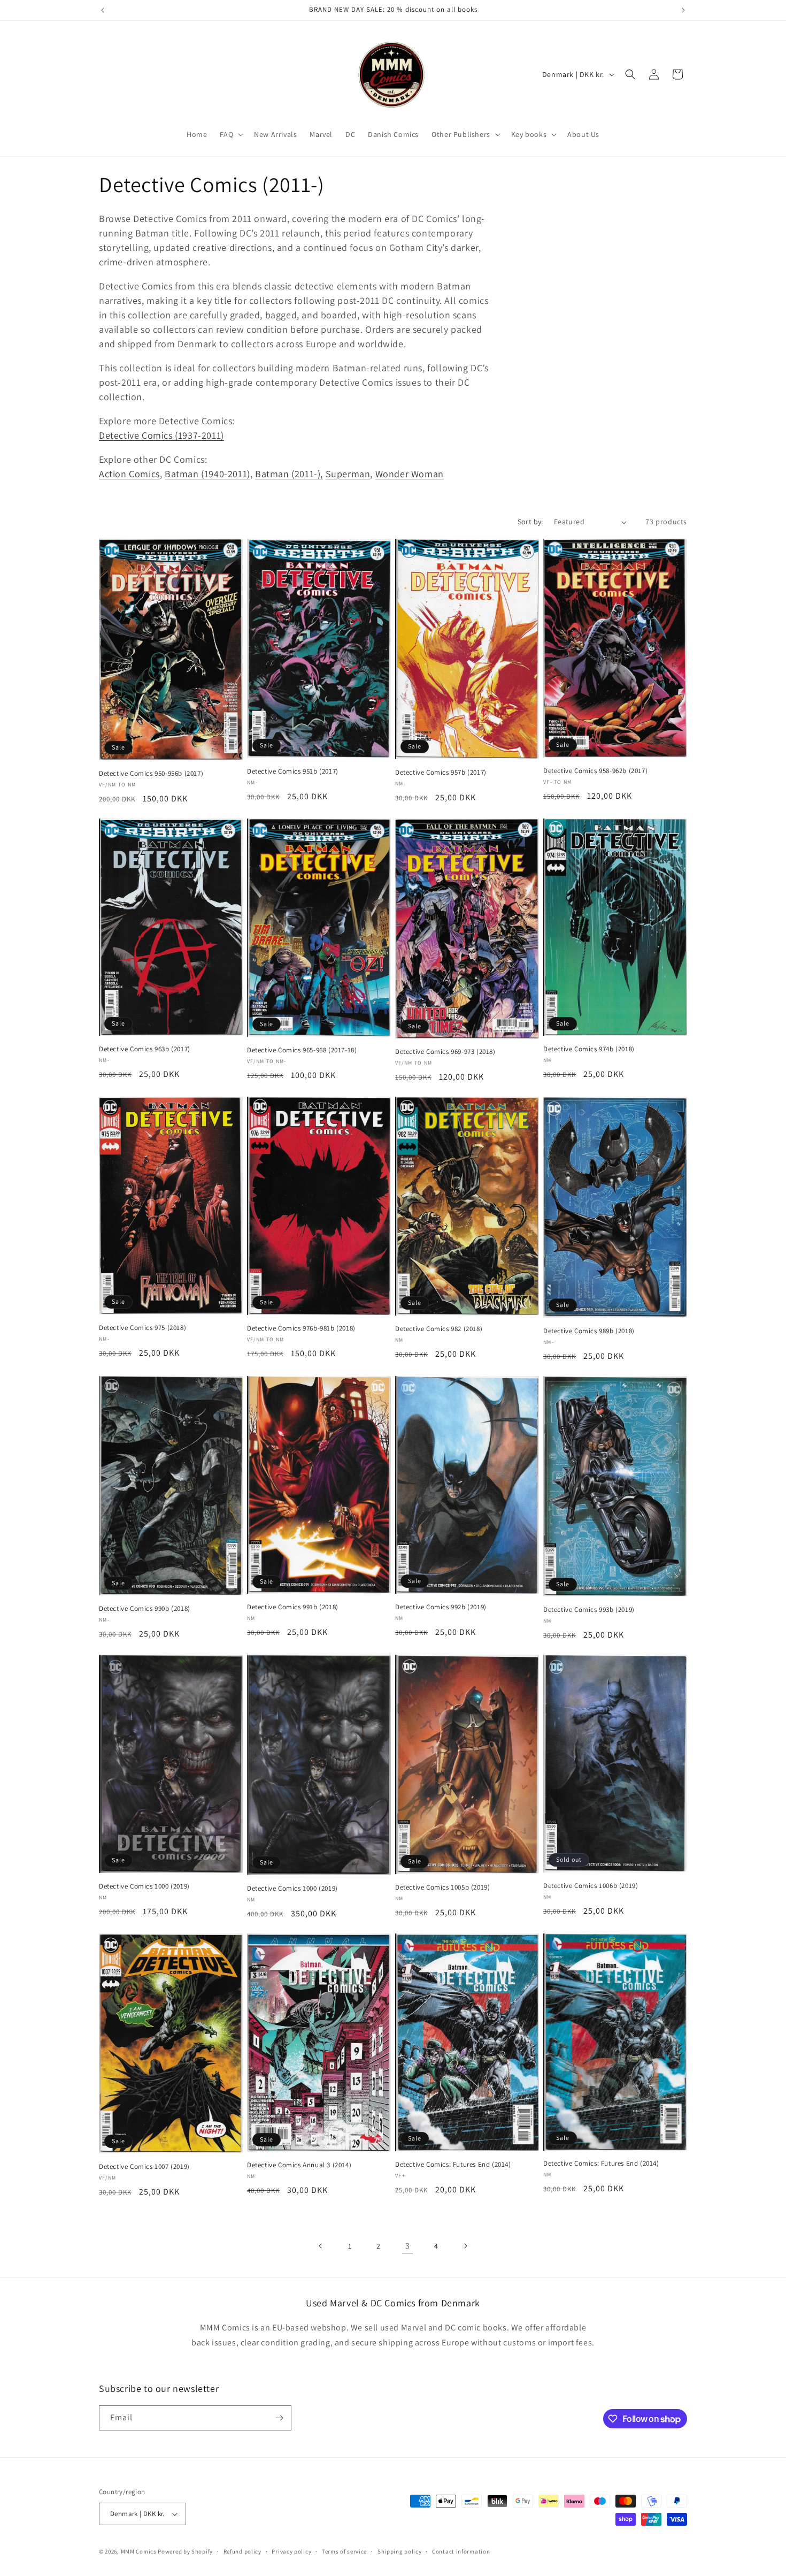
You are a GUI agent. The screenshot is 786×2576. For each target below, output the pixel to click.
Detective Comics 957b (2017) (441, 773)
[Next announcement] (683, 10)
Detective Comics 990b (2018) (145, 1609)
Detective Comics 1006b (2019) (591, 1886)
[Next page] (465, 2246)
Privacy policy (291, 2551)
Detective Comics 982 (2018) (439, 1329)
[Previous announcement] (103, 10)
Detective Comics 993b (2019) (589, 1610)
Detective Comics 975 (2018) (142, 1328)
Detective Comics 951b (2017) (293, 771)
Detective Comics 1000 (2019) (144, 1886)
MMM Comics (139, 2551)
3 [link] (408, 2246)
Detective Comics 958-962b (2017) (595, 771)
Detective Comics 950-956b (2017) (151, 774)
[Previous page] (321, 2246)
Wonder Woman (410, 474)
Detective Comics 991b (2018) (293, 1607)
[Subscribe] (279, 2418)
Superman (348, 474)
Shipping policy (400, 2551)
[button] (230, 134)
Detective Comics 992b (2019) (441, 1607)
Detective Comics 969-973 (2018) (445, 1052)
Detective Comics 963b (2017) (145, 1049)
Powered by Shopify (185, 2551)
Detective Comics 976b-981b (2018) (301, 1328)
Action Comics (129, 474)
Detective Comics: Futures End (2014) (453, 2165)
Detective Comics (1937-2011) (161, 435)
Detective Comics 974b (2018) (589, 1049)
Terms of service (344, 2551)
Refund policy (242, 2551)
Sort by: (530, 522)
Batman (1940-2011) (207, 474)
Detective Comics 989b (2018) (589, 1331)
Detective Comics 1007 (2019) (144, 2167)
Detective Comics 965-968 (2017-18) (302, 1050)
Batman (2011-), (289, 474)
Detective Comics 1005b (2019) (442, 1887)
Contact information (461, 2551)
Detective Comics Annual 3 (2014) (299, 2165)
